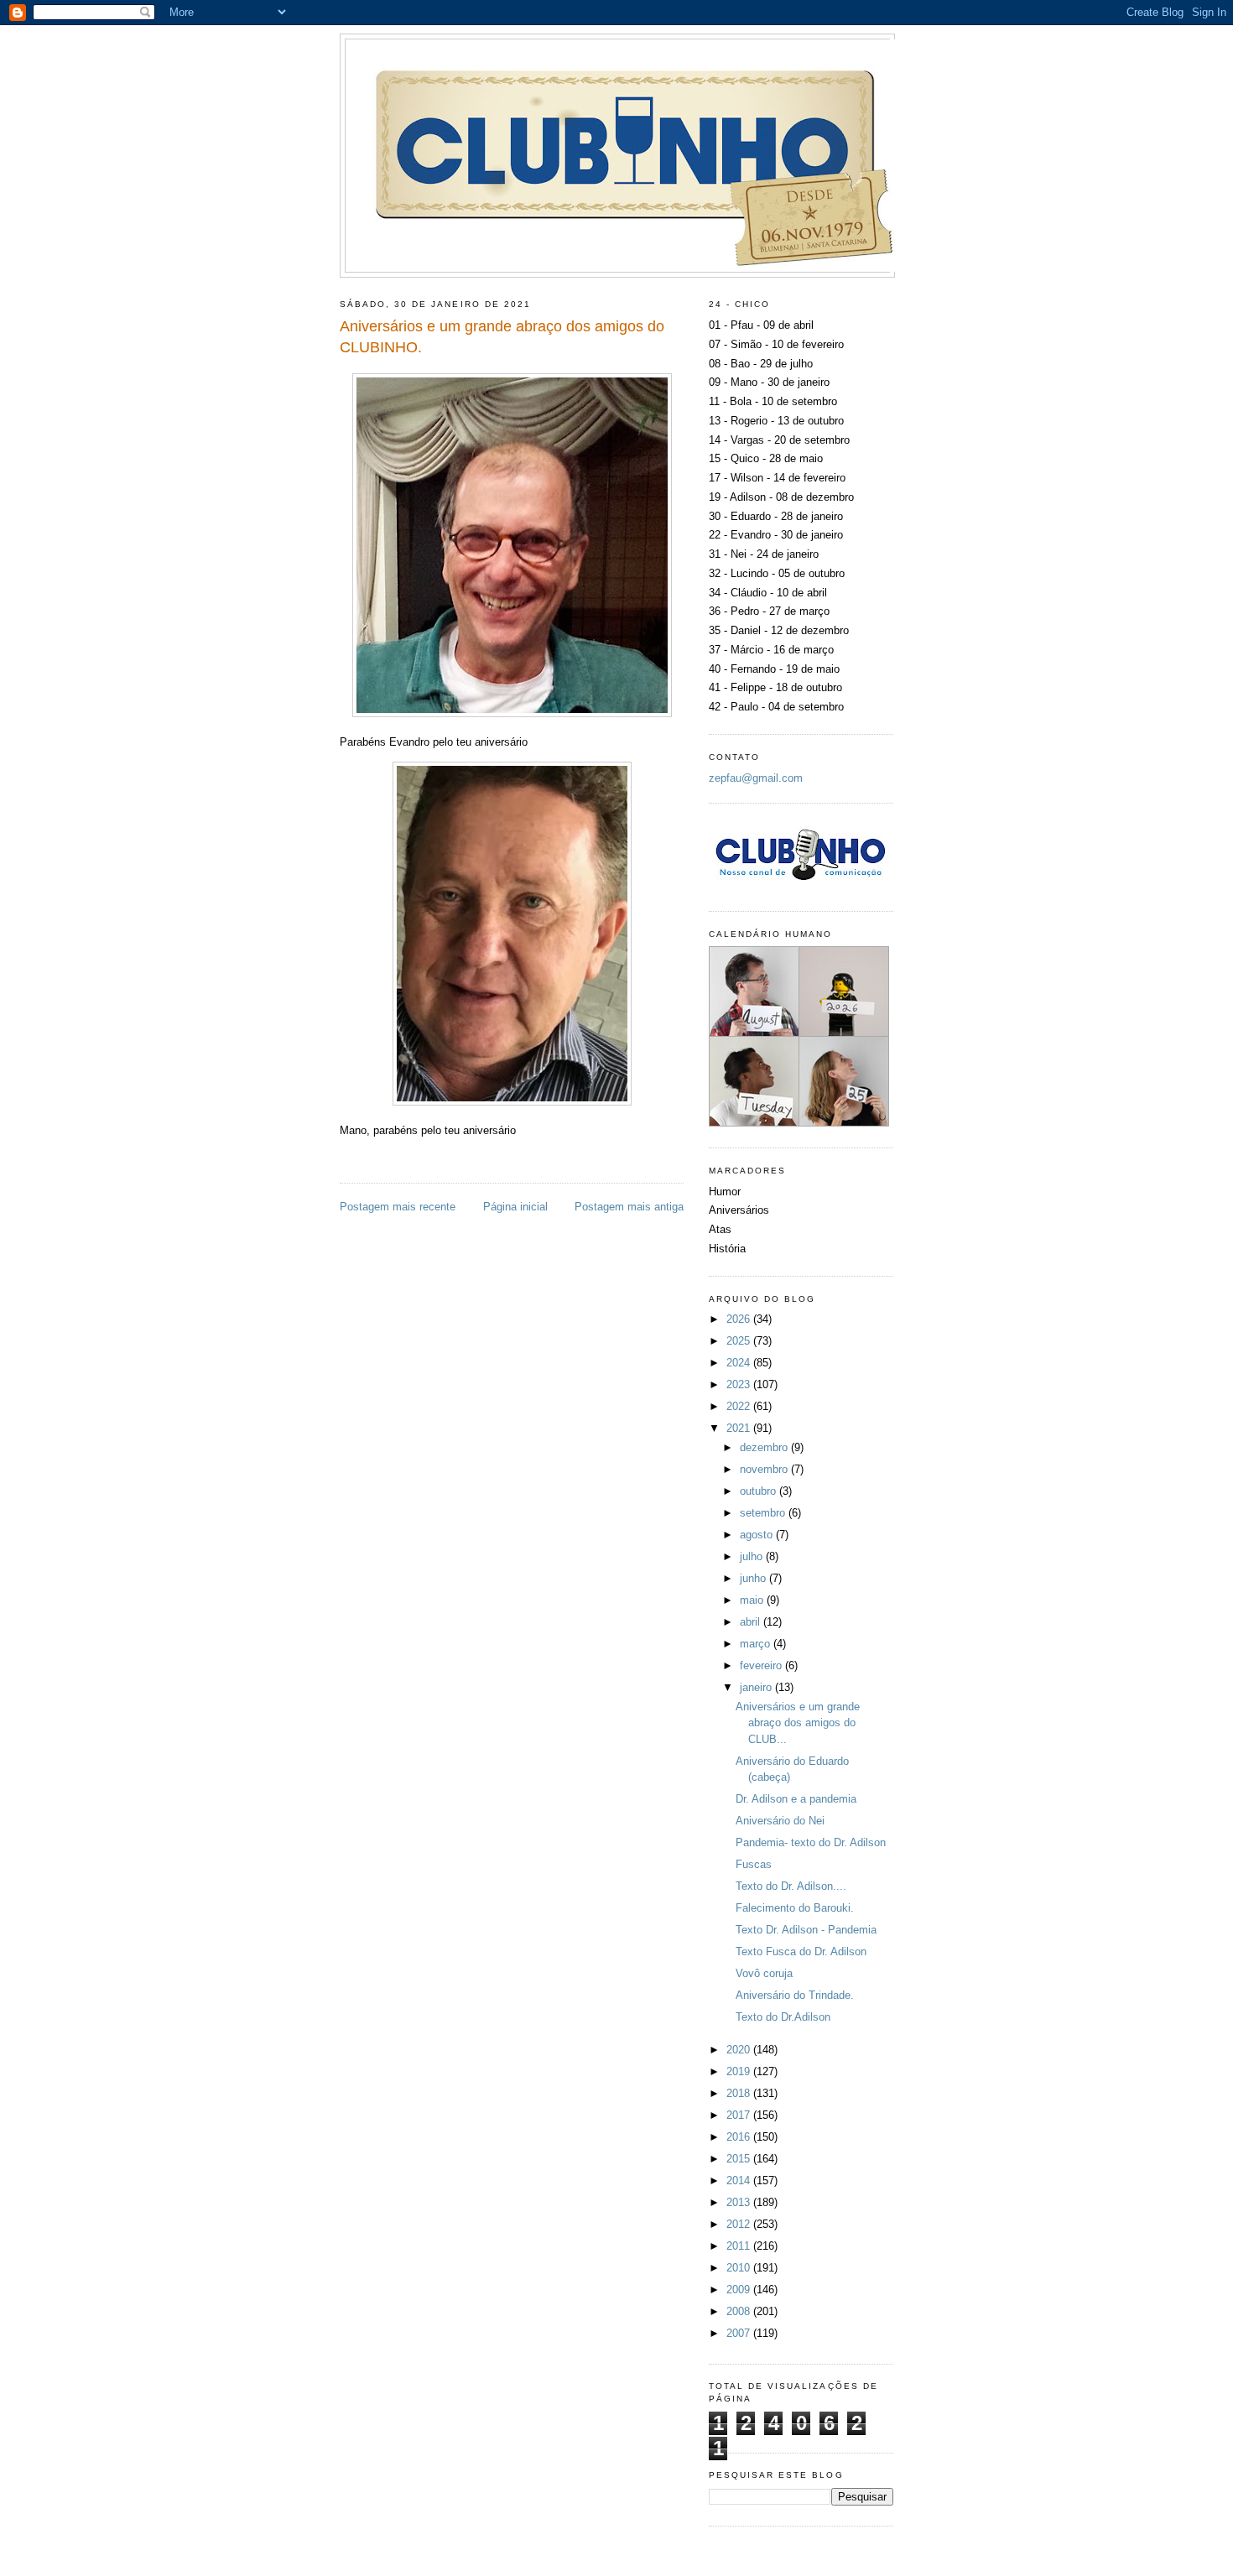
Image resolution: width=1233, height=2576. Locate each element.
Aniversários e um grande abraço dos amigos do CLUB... (798, 1723)
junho (754, 1578)
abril (752, 1622)
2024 (740, 1363)
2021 (740, 1428)
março (757, 1644)
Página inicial (515, 1207)
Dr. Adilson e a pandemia (796, 1799)
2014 (740, 2180)
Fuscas (754, 1864)
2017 (740, 2115)
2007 (740, 2333)
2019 (740, 2071)
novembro (765, 1469)
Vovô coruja (764, 1973)
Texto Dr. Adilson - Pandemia (806, 1930)
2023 (740, 1384)
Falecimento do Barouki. (795, 1908)
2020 (740, 2050)
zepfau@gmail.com (756, 778)
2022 (740, 1406)
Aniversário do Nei (780, 1821)
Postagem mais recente (398, 1207)
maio (753, 1600)
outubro (760, 1491)
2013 (740, 2202)
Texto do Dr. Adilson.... (791, 1886)
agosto (758, 1535)
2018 (740, 2093)
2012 (740, 2224)
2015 (740, 2159)
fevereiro (762, 1665)
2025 (740, 1341)
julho (753, 1556)
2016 (740, 2137)
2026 (740, 1319)
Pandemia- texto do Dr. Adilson (811, 1842)
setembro (764, 1513)
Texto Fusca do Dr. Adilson (801, 1952)
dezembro (765, 1447)
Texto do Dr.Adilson (783, 2017)
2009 (740, 2290)
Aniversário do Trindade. (795, 1995)
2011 (740, 2246)
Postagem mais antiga (629, 1207)
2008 (740, 2311)
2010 (740, 2268)
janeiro (757, 1687)
